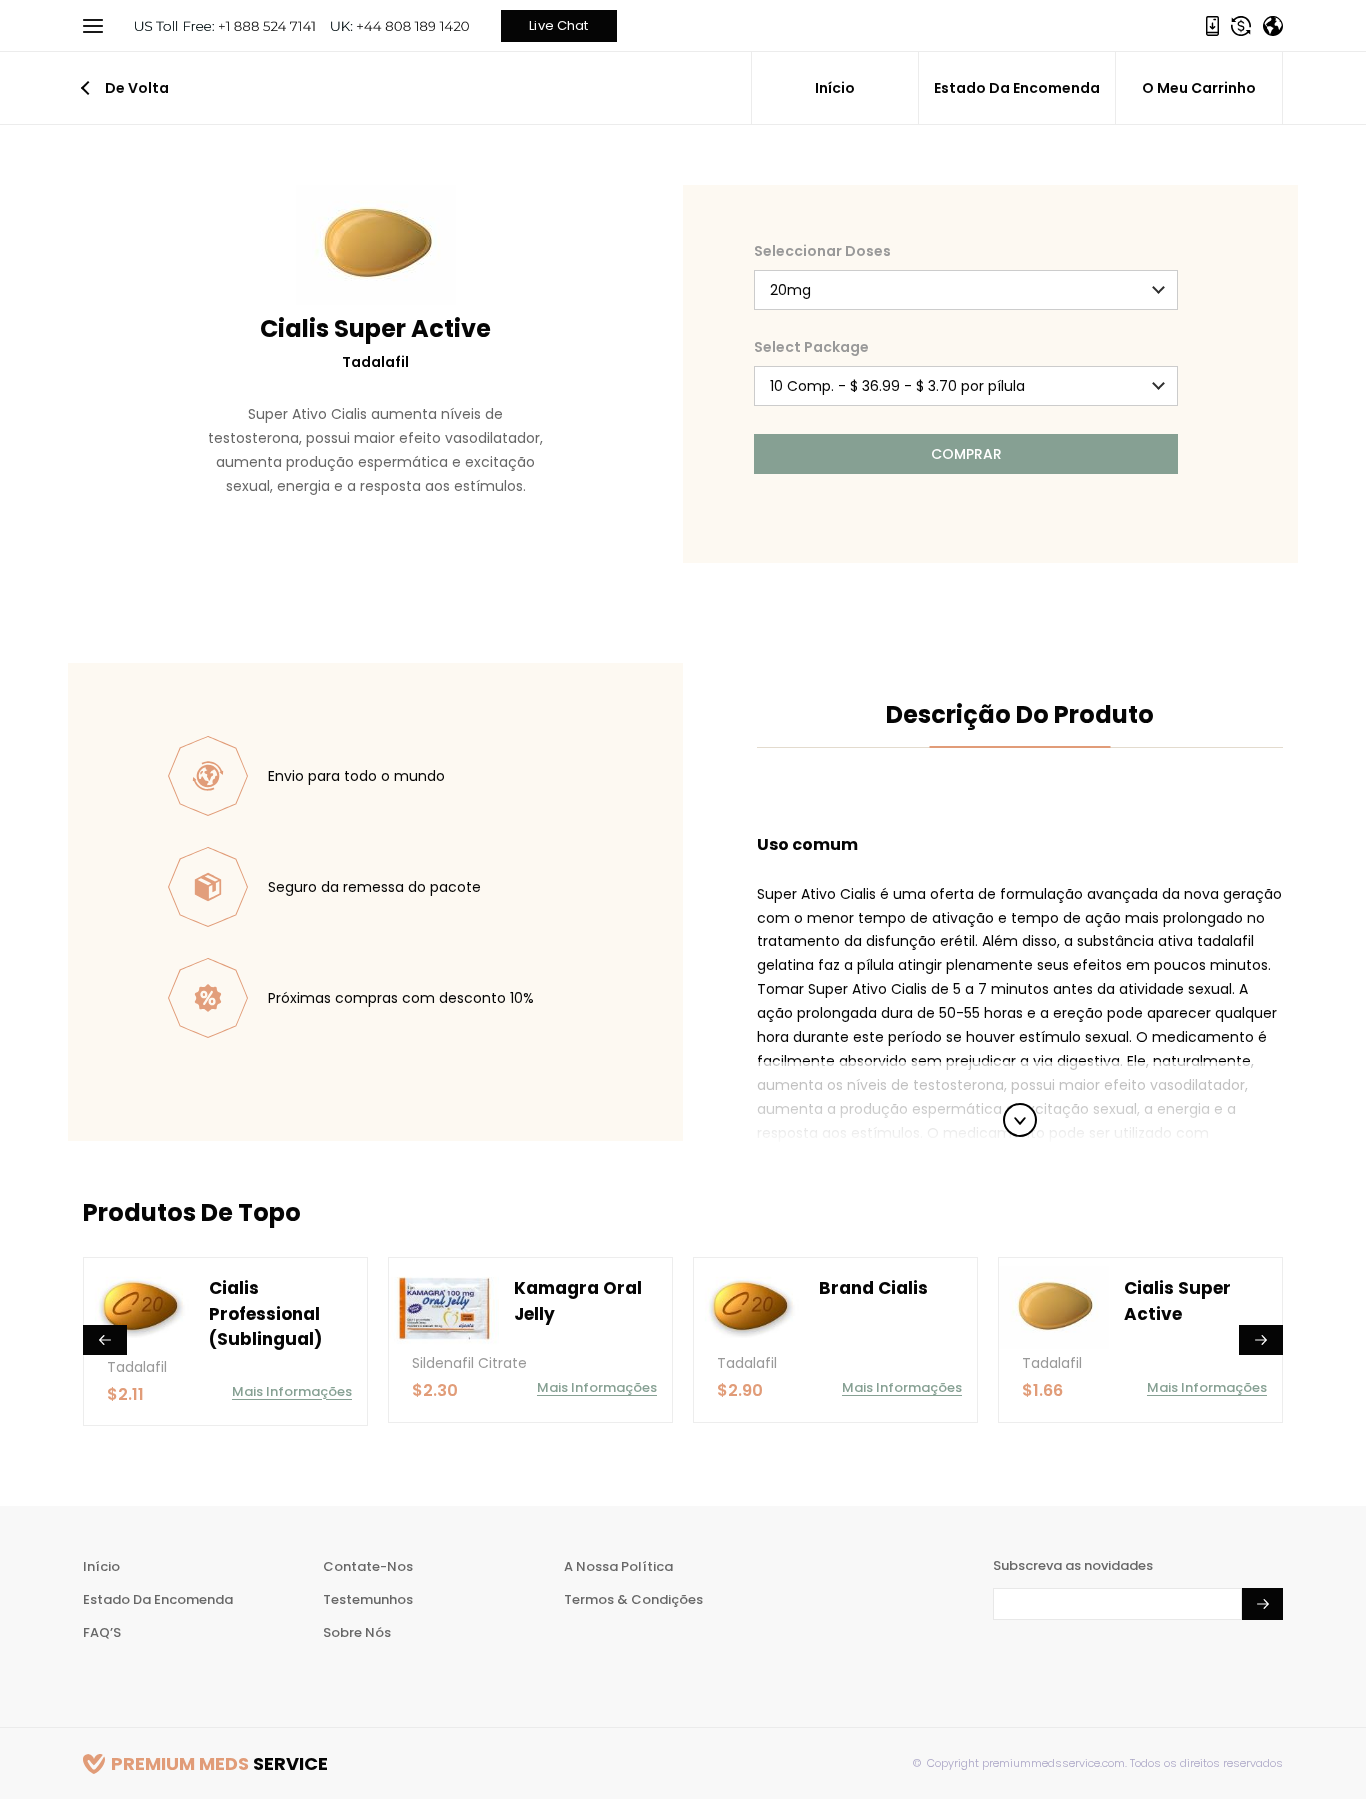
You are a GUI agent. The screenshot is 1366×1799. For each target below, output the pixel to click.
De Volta (137, 88)
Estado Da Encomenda (1017, 88)
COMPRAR (966, 454)
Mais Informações (292, 1391)
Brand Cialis (873, 1288)
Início (835, 88)
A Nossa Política (618, 1566)
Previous (105, 1340)
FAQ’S (102, 1632)
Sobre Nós (357, 1632)
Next (1261, 1340)
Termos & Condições (633, 1599)
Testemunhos (368, 1599)
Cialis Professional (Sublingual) (265, 1313)
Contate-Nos (368, 1566)
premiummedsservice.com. (1053, 1763)
